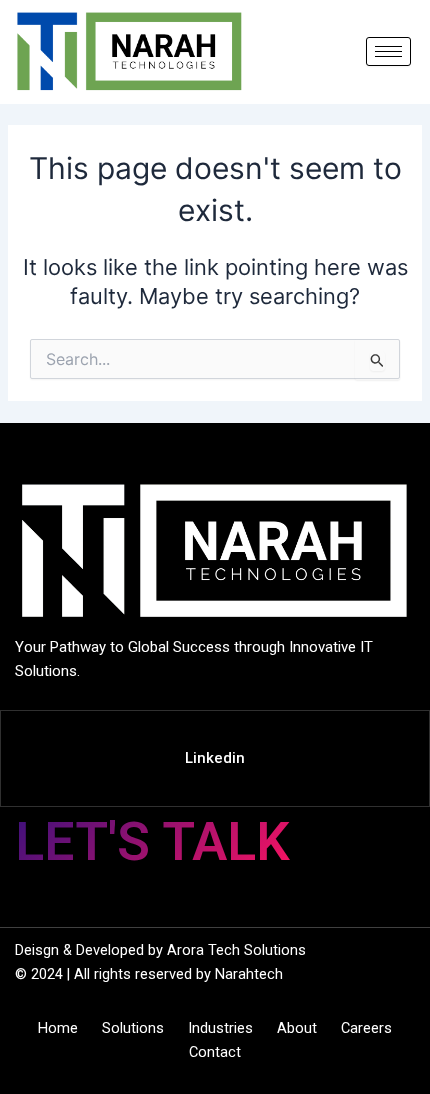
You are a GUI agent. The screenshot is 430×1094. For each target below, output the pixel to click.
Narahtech (249, 974)
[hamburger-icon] (388, 51)
